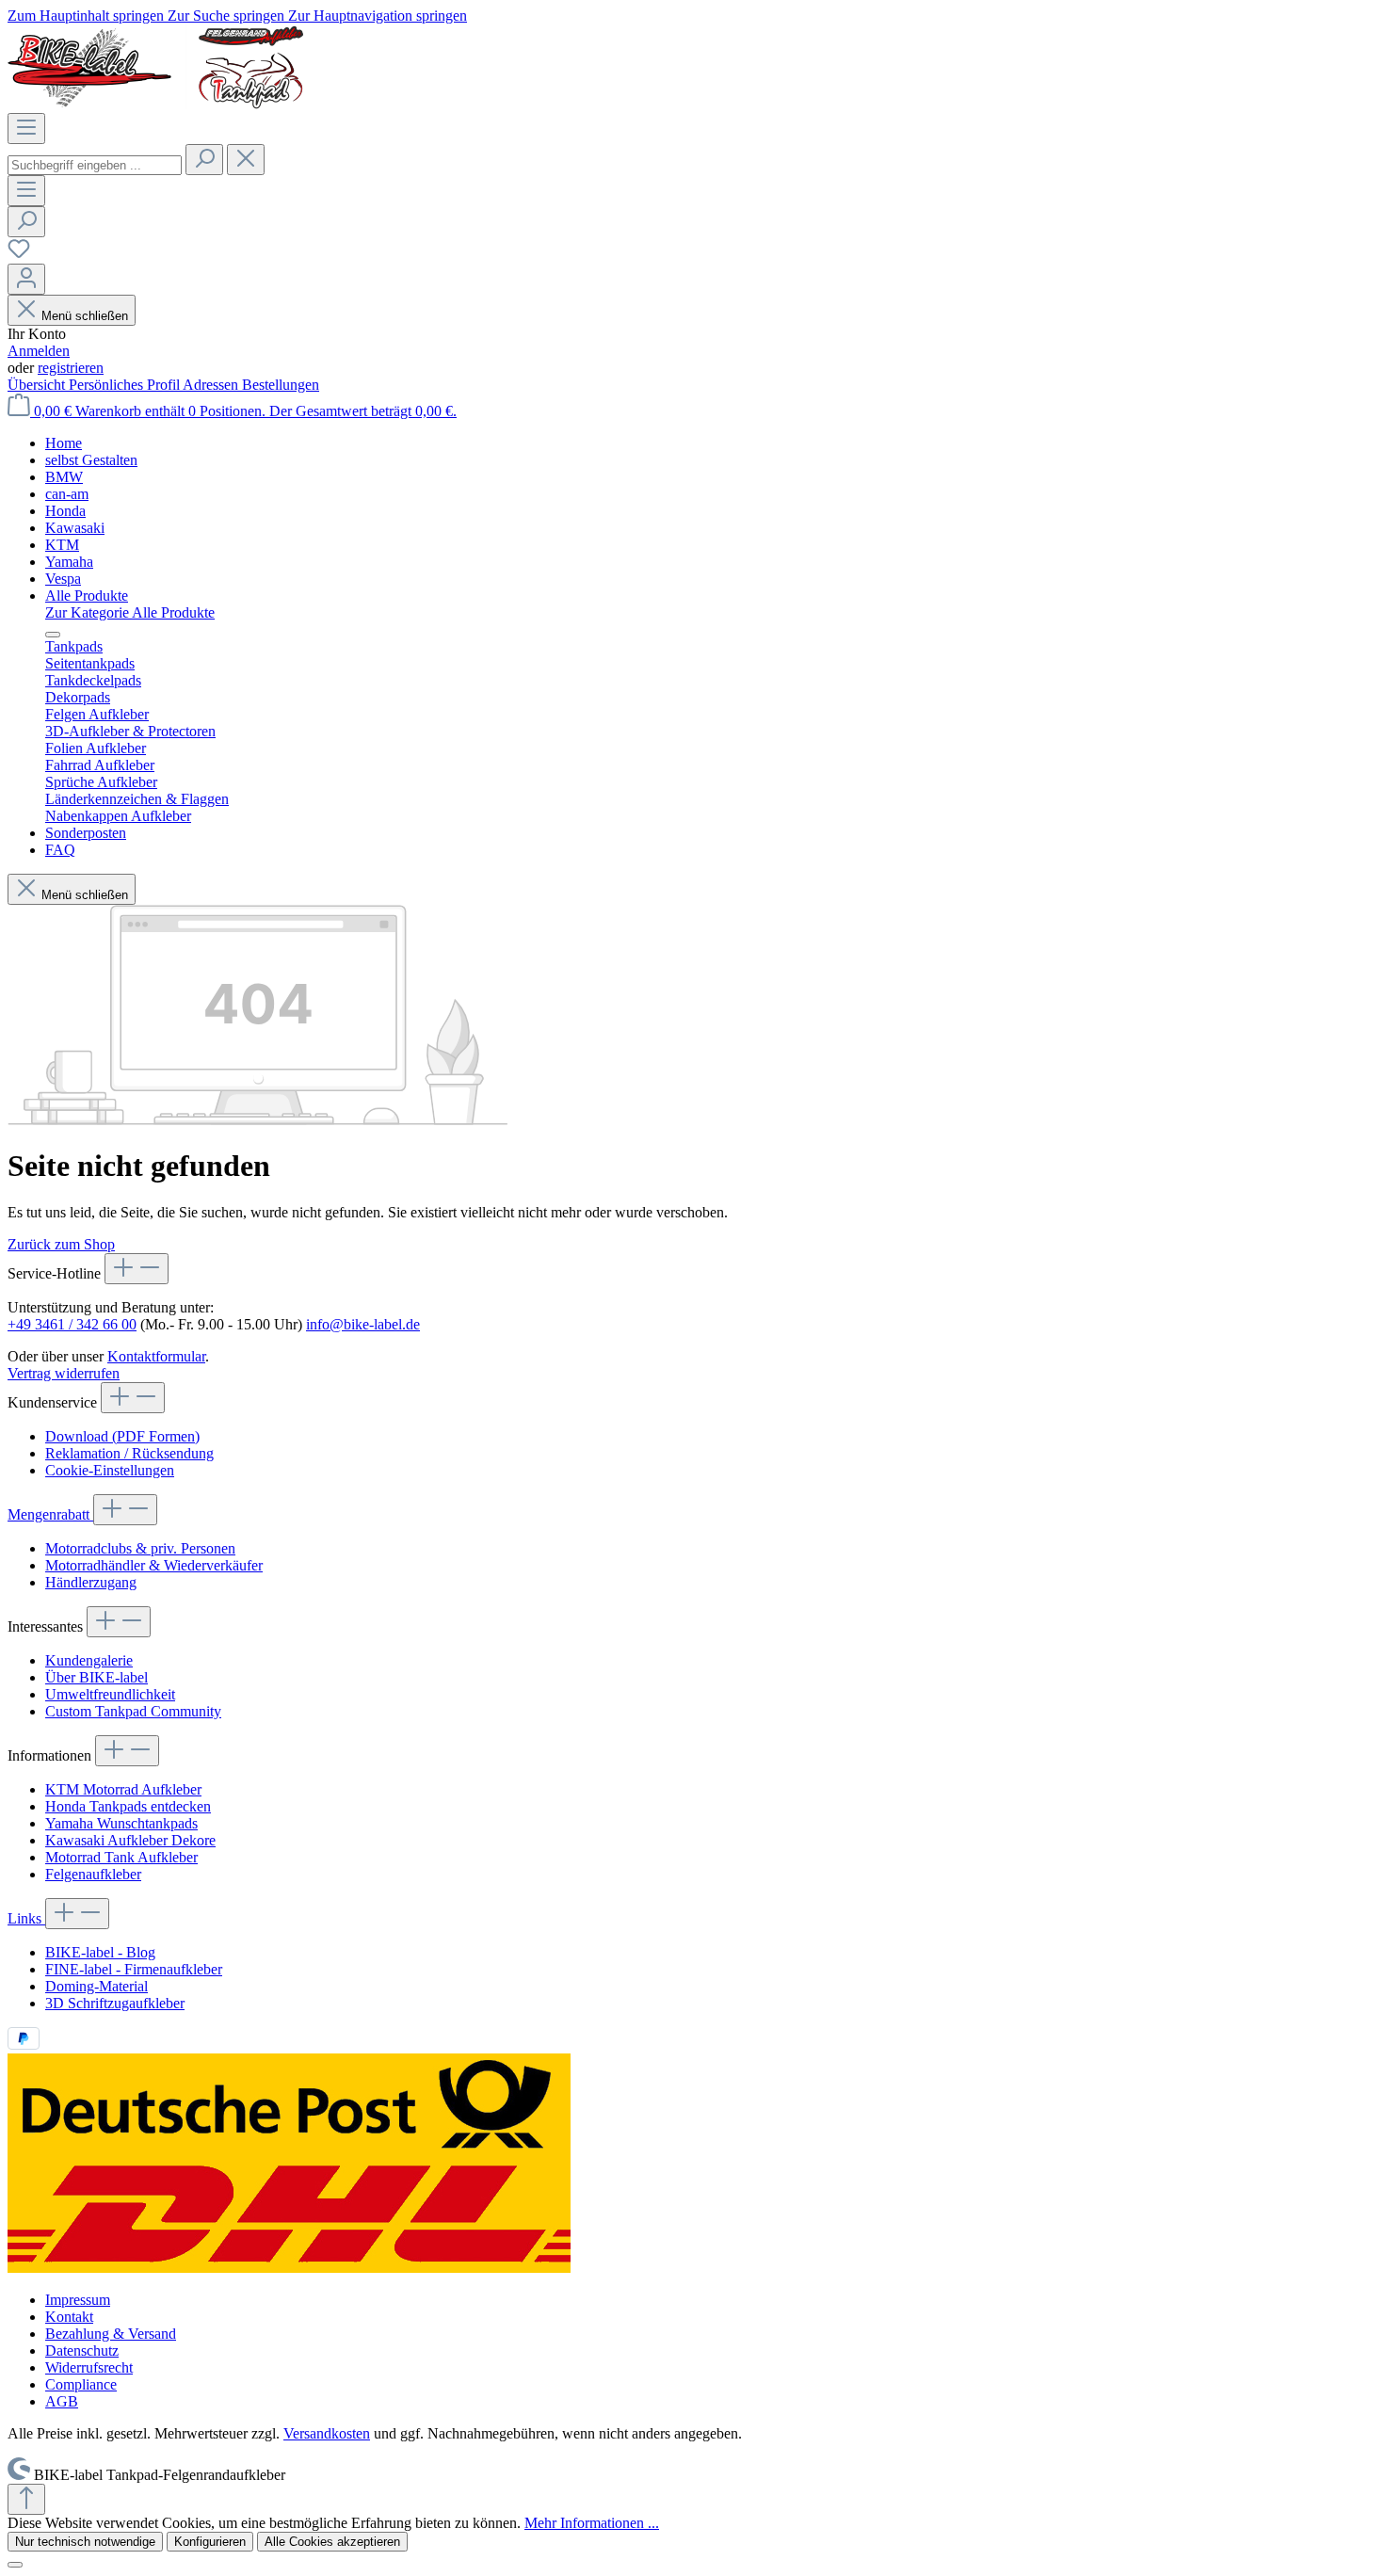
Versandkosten (327, 2433)
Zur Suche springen (228, 16)
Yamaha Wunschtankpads (121, 1823)
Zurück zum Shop (61, 1244)
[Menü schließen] (53, 635)
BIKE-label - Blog (100, 1952)
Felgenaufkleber (93, 1874)
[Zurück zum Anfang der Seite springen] (26, 2499)
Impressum (78, 2300)
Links (26, 1918)
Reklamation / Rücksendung (129, 1453)
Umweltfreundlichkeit (110, 1694)
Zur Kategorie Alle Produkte (130, 612)
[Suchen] (204, 160)
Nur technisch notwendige (85, 2542)
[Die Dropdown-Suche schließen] (246, 160)
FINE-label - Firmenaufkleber (134, 1969)
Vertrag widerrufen (64, 1373)
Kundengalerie (89, 1660)
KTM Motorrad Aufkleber (123, 1789)
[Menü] (26, 129)
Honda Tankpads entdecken (128, 1806)
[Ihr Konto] (26, 279)
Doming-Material (97, 1986)
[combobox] (95, 165)
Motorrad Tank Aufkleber (121, 1857)
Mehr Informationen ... (592, 2523)
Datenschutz (82, 2351)
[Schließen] (15, 2565)
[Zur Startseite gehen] (155, 104)
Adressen (212, 385)
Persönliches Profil (126, 385)
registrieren (71, 368)
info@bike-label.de (363, 1324)
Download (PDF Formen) (122, 1436)
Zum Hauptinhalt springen (88, 16)
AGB (62, 2401)
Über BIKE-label (97, 1677)
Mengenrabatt (50, 1514)
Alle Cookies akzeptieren (332, 2542)
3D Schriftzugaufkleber (115, 2003)
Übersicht (38, 385)
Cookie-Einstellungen (110, 1470)
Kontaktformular (156, 1356)
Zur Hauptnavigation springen (378, 16)
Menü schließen (85, 316)
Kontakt (69, 2317)
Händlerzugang (91, 1582)
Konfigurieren (210, 2542)
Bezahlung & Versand (111, 2334)
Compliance (81, 2384)
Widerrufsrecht (89, 2367)
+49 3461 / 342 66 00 (72, 1324)
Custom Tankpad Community (133, 1711)
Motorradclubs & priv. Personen (140, 1548)
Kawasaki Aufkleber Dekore (130, 1840)
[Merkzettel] (19, 255)
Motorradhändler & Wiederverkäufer (154, 1565)
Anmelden (39, 351)
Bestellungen (281, 385)
